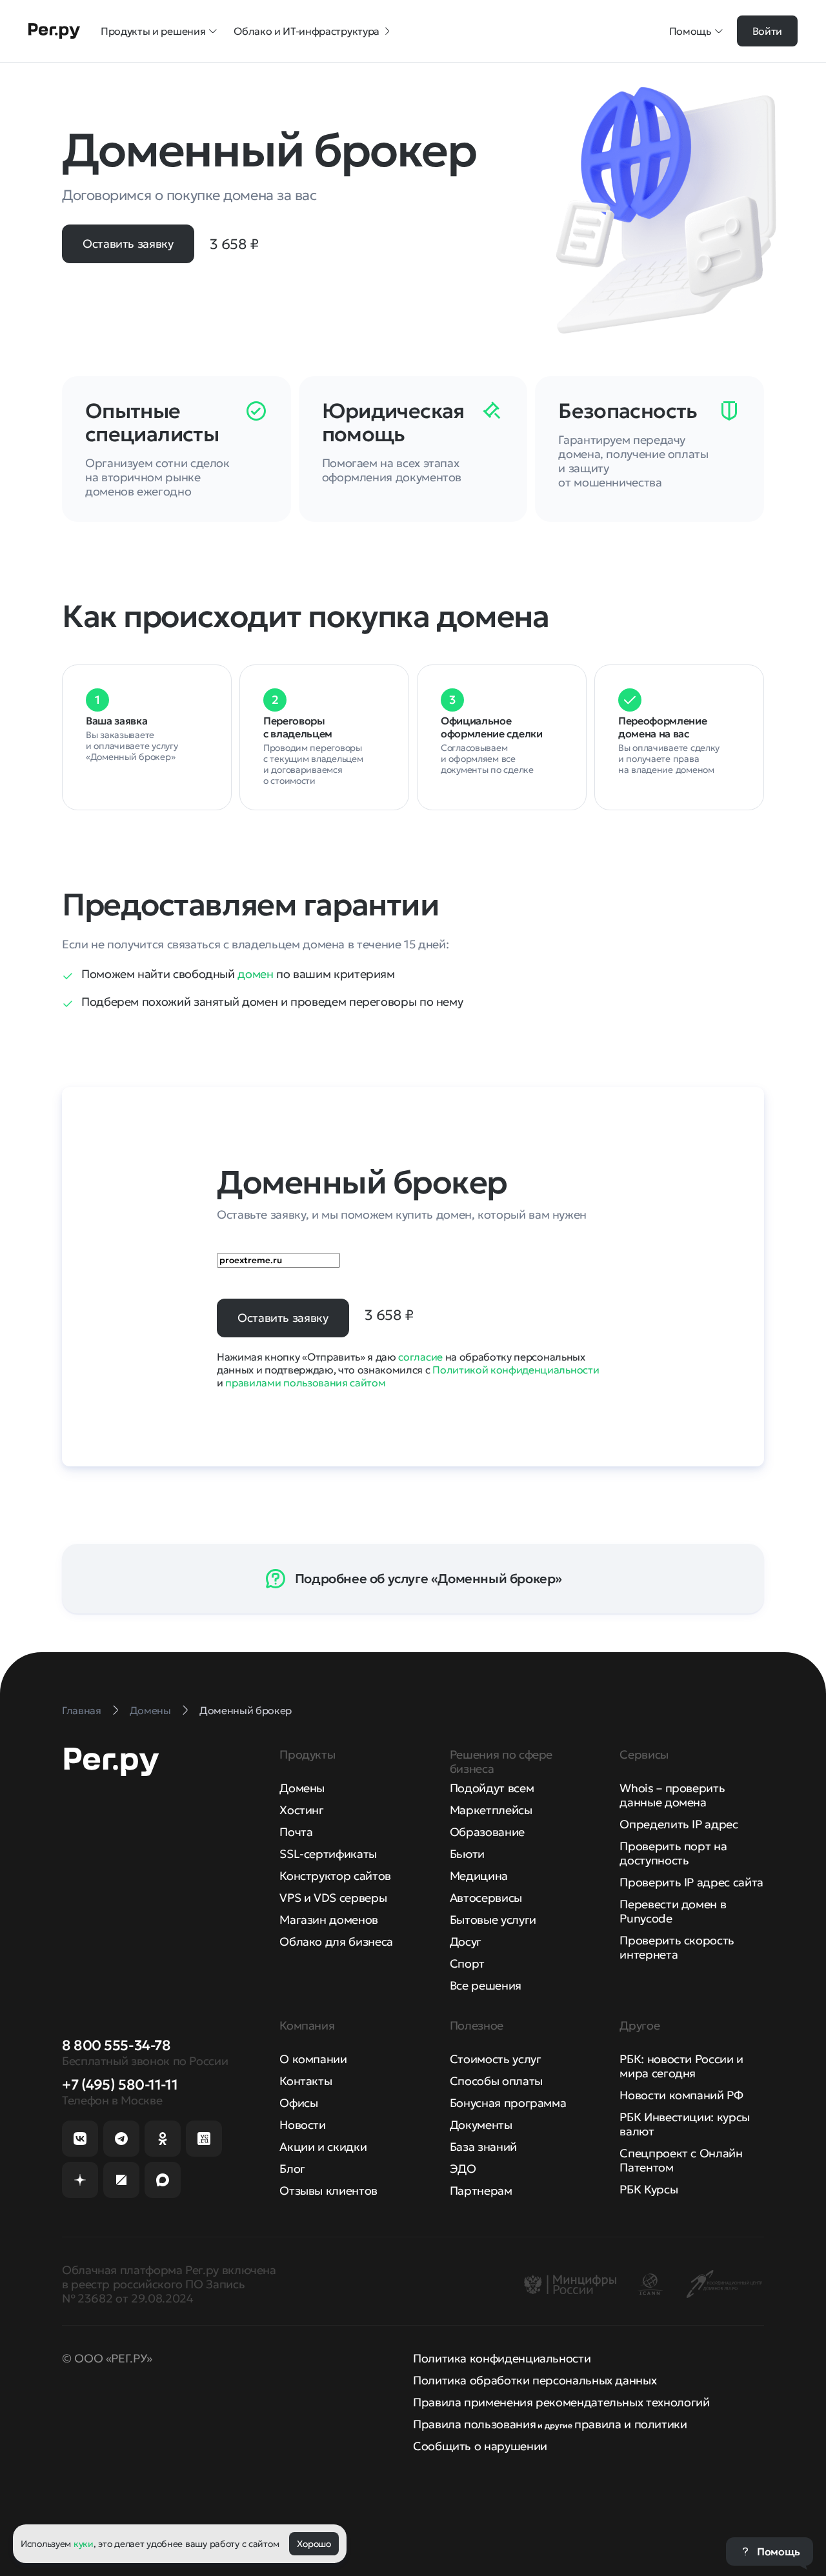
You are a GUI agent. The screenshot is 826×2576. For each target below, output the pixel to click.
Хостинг (301, 1810)
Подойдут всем (492, 1788)
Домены (302, 1788)
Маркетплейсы (491, 1810)
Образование (487, 1832)
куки (84, 2544)
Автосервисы (486, 1898)
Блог (292, 2169)
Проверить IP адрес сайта (691, 1882)
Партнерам (481, 2191)
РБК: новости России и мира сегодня (681, 2066)
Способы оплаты (496, 2081)
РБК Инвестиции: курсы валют (684, 2124)
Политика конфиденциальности (502, 2358)
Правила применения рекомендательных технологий (561, 2402)
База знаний (483, 2147)
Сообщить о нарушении (480, 2446)
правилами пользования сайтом (305, 1383)
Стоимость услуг (496, 2059)
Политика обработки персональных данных (535, 2380)
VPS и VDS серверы (333, 1898)
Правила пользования (474, 2424)
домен (255, 974)
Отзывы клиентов (328, 2191)
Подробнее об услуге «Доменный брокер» (428, 1579)
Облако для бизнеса (336, 1942)
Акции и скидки (323, 2147)
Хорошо (314, 2544)
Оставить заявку (128, 244)
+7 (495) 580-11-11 (120, 2085)
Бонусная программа (508, 2103)
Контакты (306, 2081)
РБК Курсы (649, 2189)
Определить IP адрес (679, 1824)
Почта (296, 1832)
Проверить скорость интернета (677, 1947)
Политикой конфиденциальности (516, 1370)
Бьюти (467, 1854)
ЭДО (463, 2169)
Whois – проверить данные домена (672, 1795)
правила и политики (631, 2424)
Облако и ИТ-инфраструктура (307, 31)
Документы (481, 2125)
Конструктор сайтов (335, 1876)
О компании (313, 2059)
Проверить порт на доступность (673, 1853)
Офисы (298, 2103)
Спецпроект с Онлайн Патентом (681, 2160)
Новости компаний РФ (681, 2095)
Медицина (479, 1876)
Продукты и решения (153, 31)
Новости (302, 2125)
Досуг (466, 1942)
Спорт (467, 1963)
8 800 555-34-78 (116, 2045)
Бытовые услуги (493, 1920)
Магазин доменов (329, 1920)
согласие (420, 1357)
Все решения (486, 1985)
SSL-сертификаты (328, 1854)
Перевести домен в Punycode (673, 1911)
